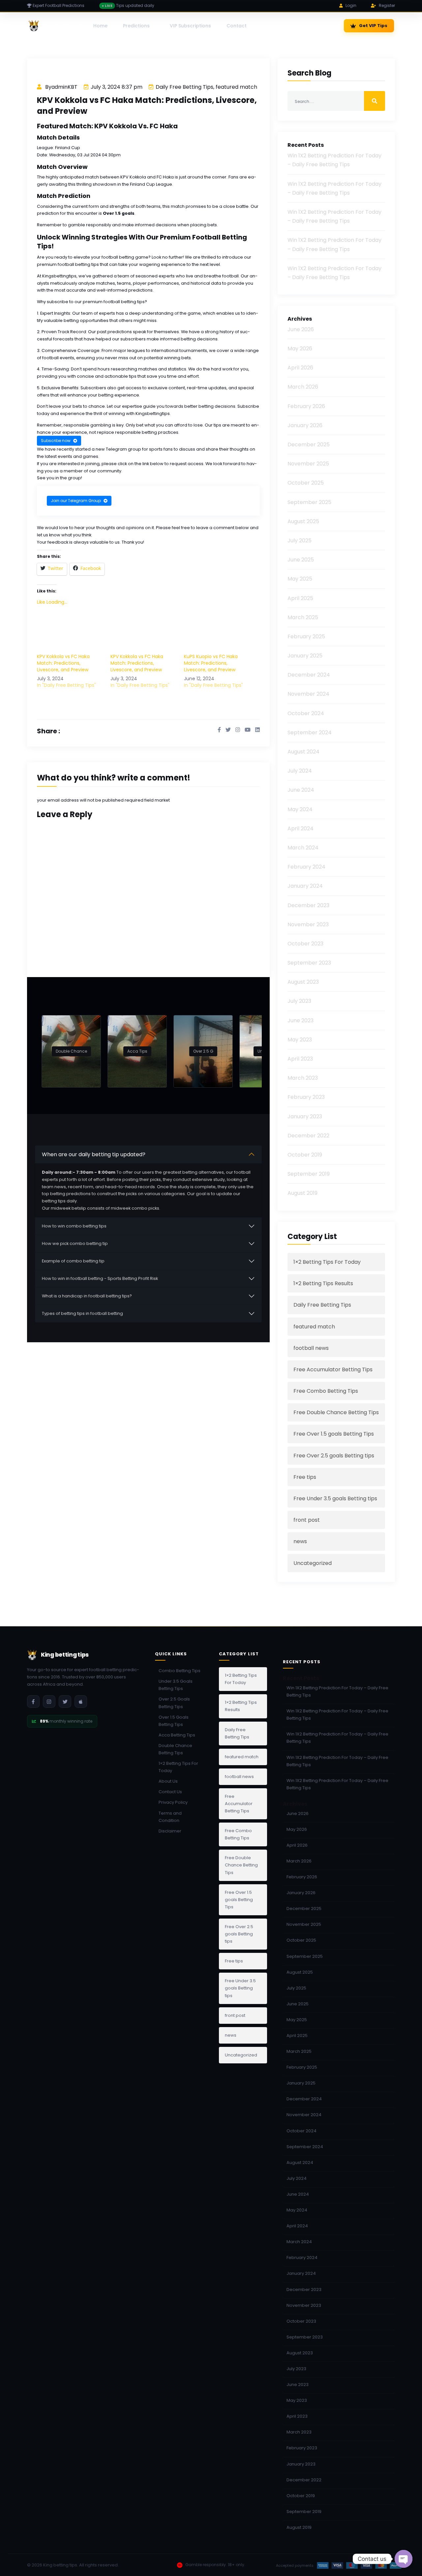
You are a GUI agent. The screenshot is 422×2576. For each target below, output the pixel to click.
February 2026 (306, 406)
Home (100, 26)
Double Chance (71, 1051)
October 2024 (306, 713)
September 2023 (309, 963)
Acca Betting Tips (177, 1735)
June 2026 (301, 329)
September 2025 (309, 502)
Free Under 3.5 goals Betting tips (335, 1498)
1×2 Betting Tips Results (323, 1283)
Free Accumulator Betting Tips (333, 1369)
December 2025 (309, 445)
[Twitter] (65, 1701)
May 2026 (300, 349)
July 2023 (299, 1001)
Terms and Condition (170, 1817)
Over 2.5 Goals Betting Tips (174, 1703)
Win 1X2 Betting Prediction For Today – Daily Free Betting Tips (337, 1691)
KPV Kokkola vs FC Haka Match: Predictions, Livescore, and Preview (63, 663)
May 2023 (300, 1040)
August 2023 (303, 982)
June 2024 (301, 790)
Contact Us (170, 1792)
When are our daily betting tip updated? (94, 1154)
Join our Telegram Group (76, 501)
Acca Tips (137, 1051)
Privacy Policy (173, 1802)
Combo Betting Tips (180, 1671)
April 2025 (300, 598)
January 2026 (305, 425)
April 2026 (300, 368)
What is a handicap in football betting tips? (87, 1296)
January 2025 (305, 656)
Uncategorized (313, 1563)
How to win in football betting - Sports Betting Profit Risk (100, 1278)
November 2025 (308, 464)
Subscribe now (56, 441)
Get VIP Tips (373, 26)
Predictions (136, 26)
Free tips (305, 1477)
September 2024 (310, 732)
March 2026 (303, 387)
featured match (236, 87)
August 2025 (303, 521)
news (300, 1541)
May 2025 (300, 579)
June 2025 (301, 560)
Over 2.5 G (203, 1051)
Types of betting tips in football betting (82, 1313)
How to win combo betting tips (74, 1226)
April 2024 (301, 828)
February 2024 (306, 867)
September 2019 (309, 1174)
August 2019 (302, 1193)
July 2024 (300, 771)
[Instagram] (49, 1701)
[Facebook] (33, 1701)
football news (311, 1348)
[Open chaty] (404, 2559)
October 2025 (306, 483)
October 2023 (305, 944)
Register (387, 5)
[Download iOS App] (81, 1701)
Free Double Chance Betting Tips (336, 1412)
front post (307, 1520)
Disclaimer (170, 1831)
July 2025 (300, 541)
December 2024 (309, 675)
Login (351, 5)
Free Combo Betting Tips (326, 1391)
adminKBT (64, 87)
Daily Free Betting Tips (184, 87)
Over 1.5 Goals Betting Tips (174, 1721)
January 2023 (305, 1116)
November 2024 (308, 694)
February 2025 (306, 636)
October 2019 (305, 1155)
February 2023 (306, 1097)
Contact (237, 26)
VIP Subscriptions (190, 26)
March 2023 (303, 1078)
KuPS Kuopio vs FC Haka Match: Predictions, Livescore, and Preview (211, 663)
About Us (168, 1781)
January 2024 (305, 886)
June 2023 (301, 1020)
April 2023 (300, 1059)
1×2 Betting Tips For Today (327, 1262)
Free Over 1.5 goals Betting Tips (334, 1434)
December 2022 (308, 1136)
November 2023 (308, 924)
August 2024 (303, 752)
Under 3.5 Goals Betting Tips (176, 1685)
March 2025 (303, 617)
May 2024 (300, 809)
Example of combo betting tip (73, 1261)
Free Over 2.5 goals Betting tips (334, 1456)
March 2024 (303, 848)
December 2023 (308, 905)
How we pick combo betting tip (75, 1243)
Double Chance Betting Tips (175, 1749)
